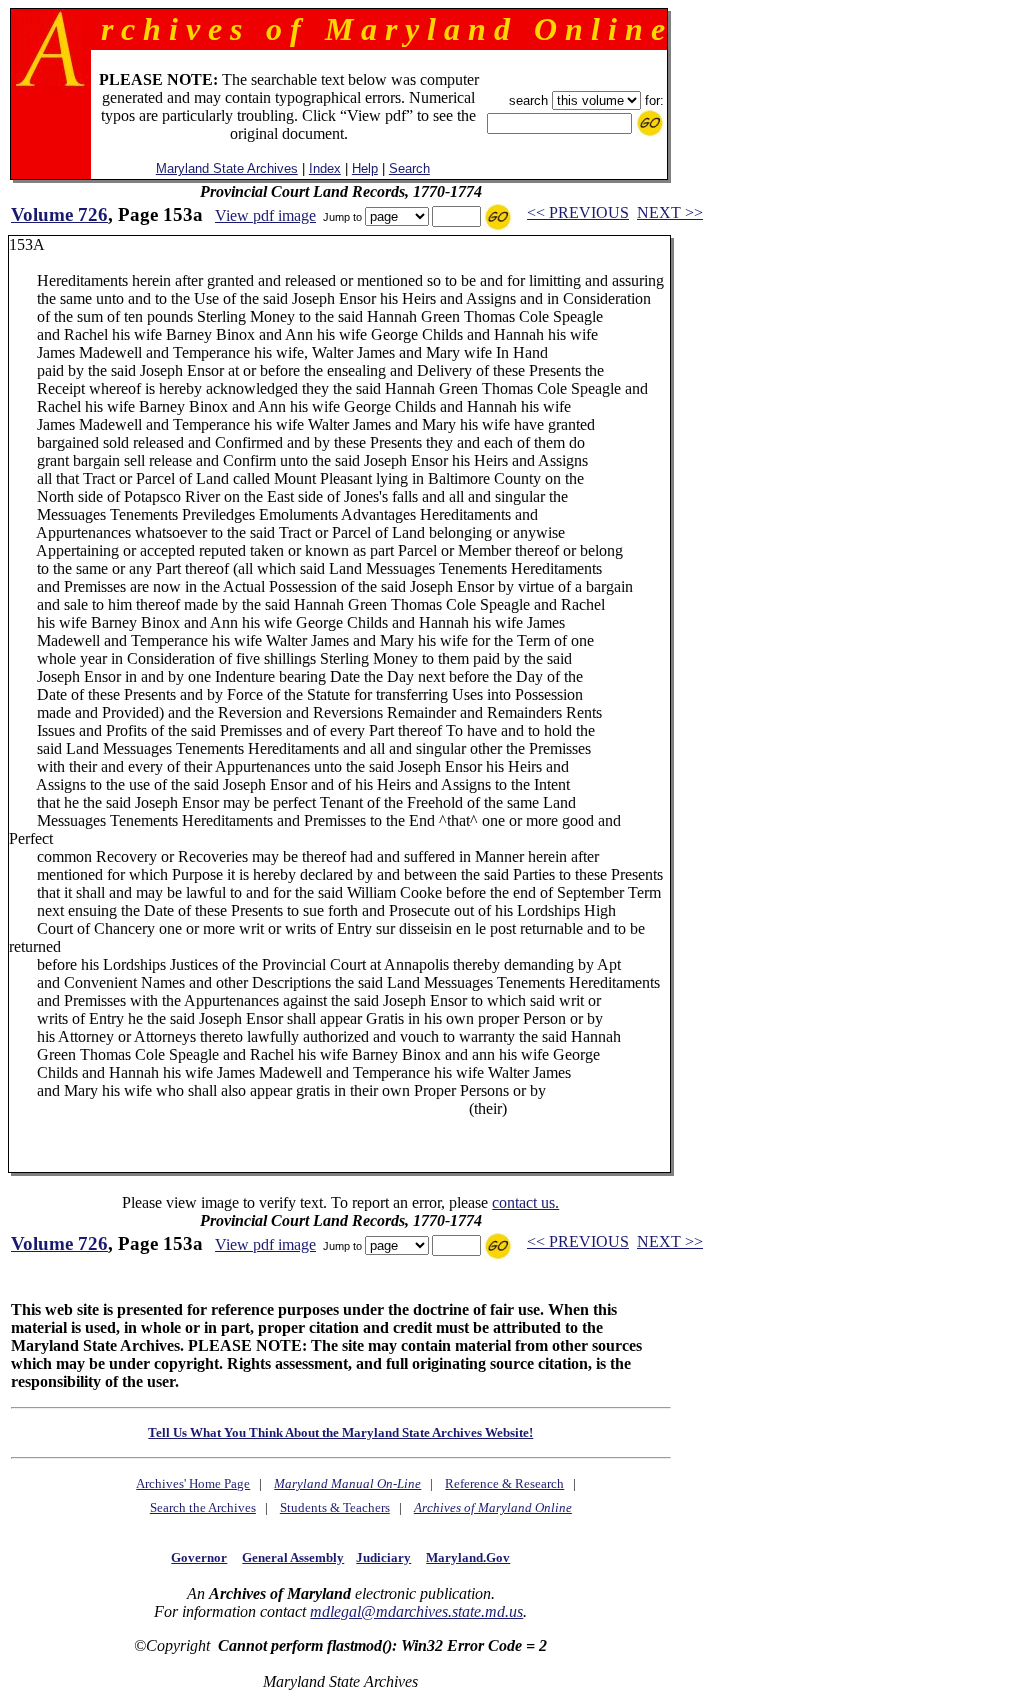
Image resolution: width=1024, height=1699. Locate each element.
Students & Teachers (335, 1507)
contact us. (525, 1202)
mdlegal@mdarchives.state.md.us (416, 1611)
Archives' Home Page (193, 1483)
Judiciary (383, 1557)
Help (365, 168)
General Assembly (293, 1557)
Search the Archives (203, 1507)
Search (409, 168)
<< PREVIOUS (578, 212)
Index (325, 168)
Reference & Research (504, 1483)
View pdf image (265, 215)
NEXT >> (670, 212)
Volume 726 (59, 214)
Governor (199, 1557)
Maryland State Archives (227, 168)
